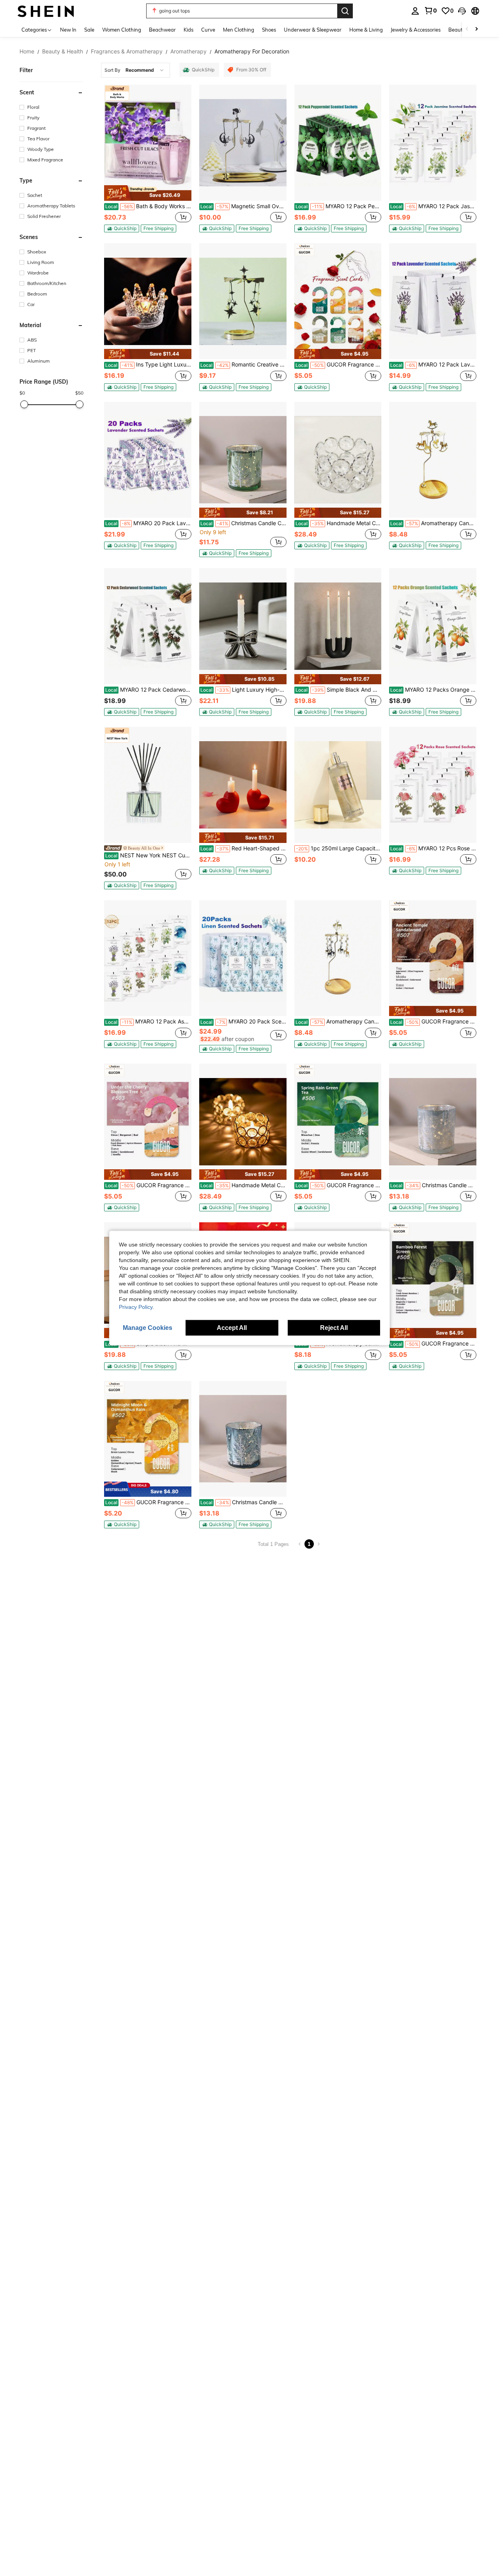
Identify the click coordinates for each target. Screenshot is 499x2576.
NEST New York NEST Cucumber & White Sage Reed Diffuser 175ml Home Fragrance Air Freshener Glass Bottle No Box (148, 855)
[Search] (345, 11)
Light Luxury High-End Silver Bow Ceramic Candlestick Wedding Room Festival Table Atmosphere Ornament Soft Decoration (243, 690)
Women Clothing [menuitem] (122, 30)
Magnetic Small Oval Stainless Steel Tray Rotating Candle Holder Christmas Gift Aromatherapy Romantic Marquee (243, 206)
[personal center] (415, 11)
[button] (462, 11)
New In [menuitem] (68, 30)
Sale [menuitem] (89, 30)
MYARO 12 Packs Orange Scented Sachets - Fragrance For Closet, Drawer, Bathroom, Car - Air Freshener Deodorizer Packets (433, 690)
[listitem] (148, 158)
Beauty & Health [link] (63, 51)
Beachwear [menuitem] (162, 30)
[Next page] (319, 1544)
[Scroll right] (476, 29)
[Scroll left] (467, 29)
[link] (430, 11)
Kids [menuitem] (188, 30)
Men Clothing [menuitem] (239, 30)
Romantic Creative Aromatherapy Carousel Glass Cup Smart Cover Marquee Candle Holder (243, 365)
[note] (148, 193)
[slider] (24, 404)
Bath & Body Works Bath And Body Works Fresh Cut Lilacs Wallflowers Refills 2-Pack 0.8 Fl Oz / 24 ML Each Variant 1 (148, 206)
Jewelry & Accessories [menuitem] (416, 30)
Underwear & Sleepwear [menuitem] (313, 30)
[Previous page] (300, 1544)
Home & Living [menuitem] (366, 30)
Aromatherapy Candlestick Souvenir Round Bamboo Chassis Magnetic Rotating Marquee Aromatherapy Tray (433, 523)
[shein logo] (46, 11)
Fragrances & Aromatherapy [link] (127, 51)
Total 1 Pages (273, 1544)
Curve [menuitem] (208, 30)
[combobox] (135, 70)
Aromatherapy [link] (188, 51)
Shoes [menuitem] (269, 30)
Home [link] (27, 51)
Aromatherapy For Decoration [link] (252, 51)
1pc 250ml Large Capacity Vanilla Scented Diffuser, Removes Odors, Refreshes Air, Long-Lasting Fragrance (339, 848)
